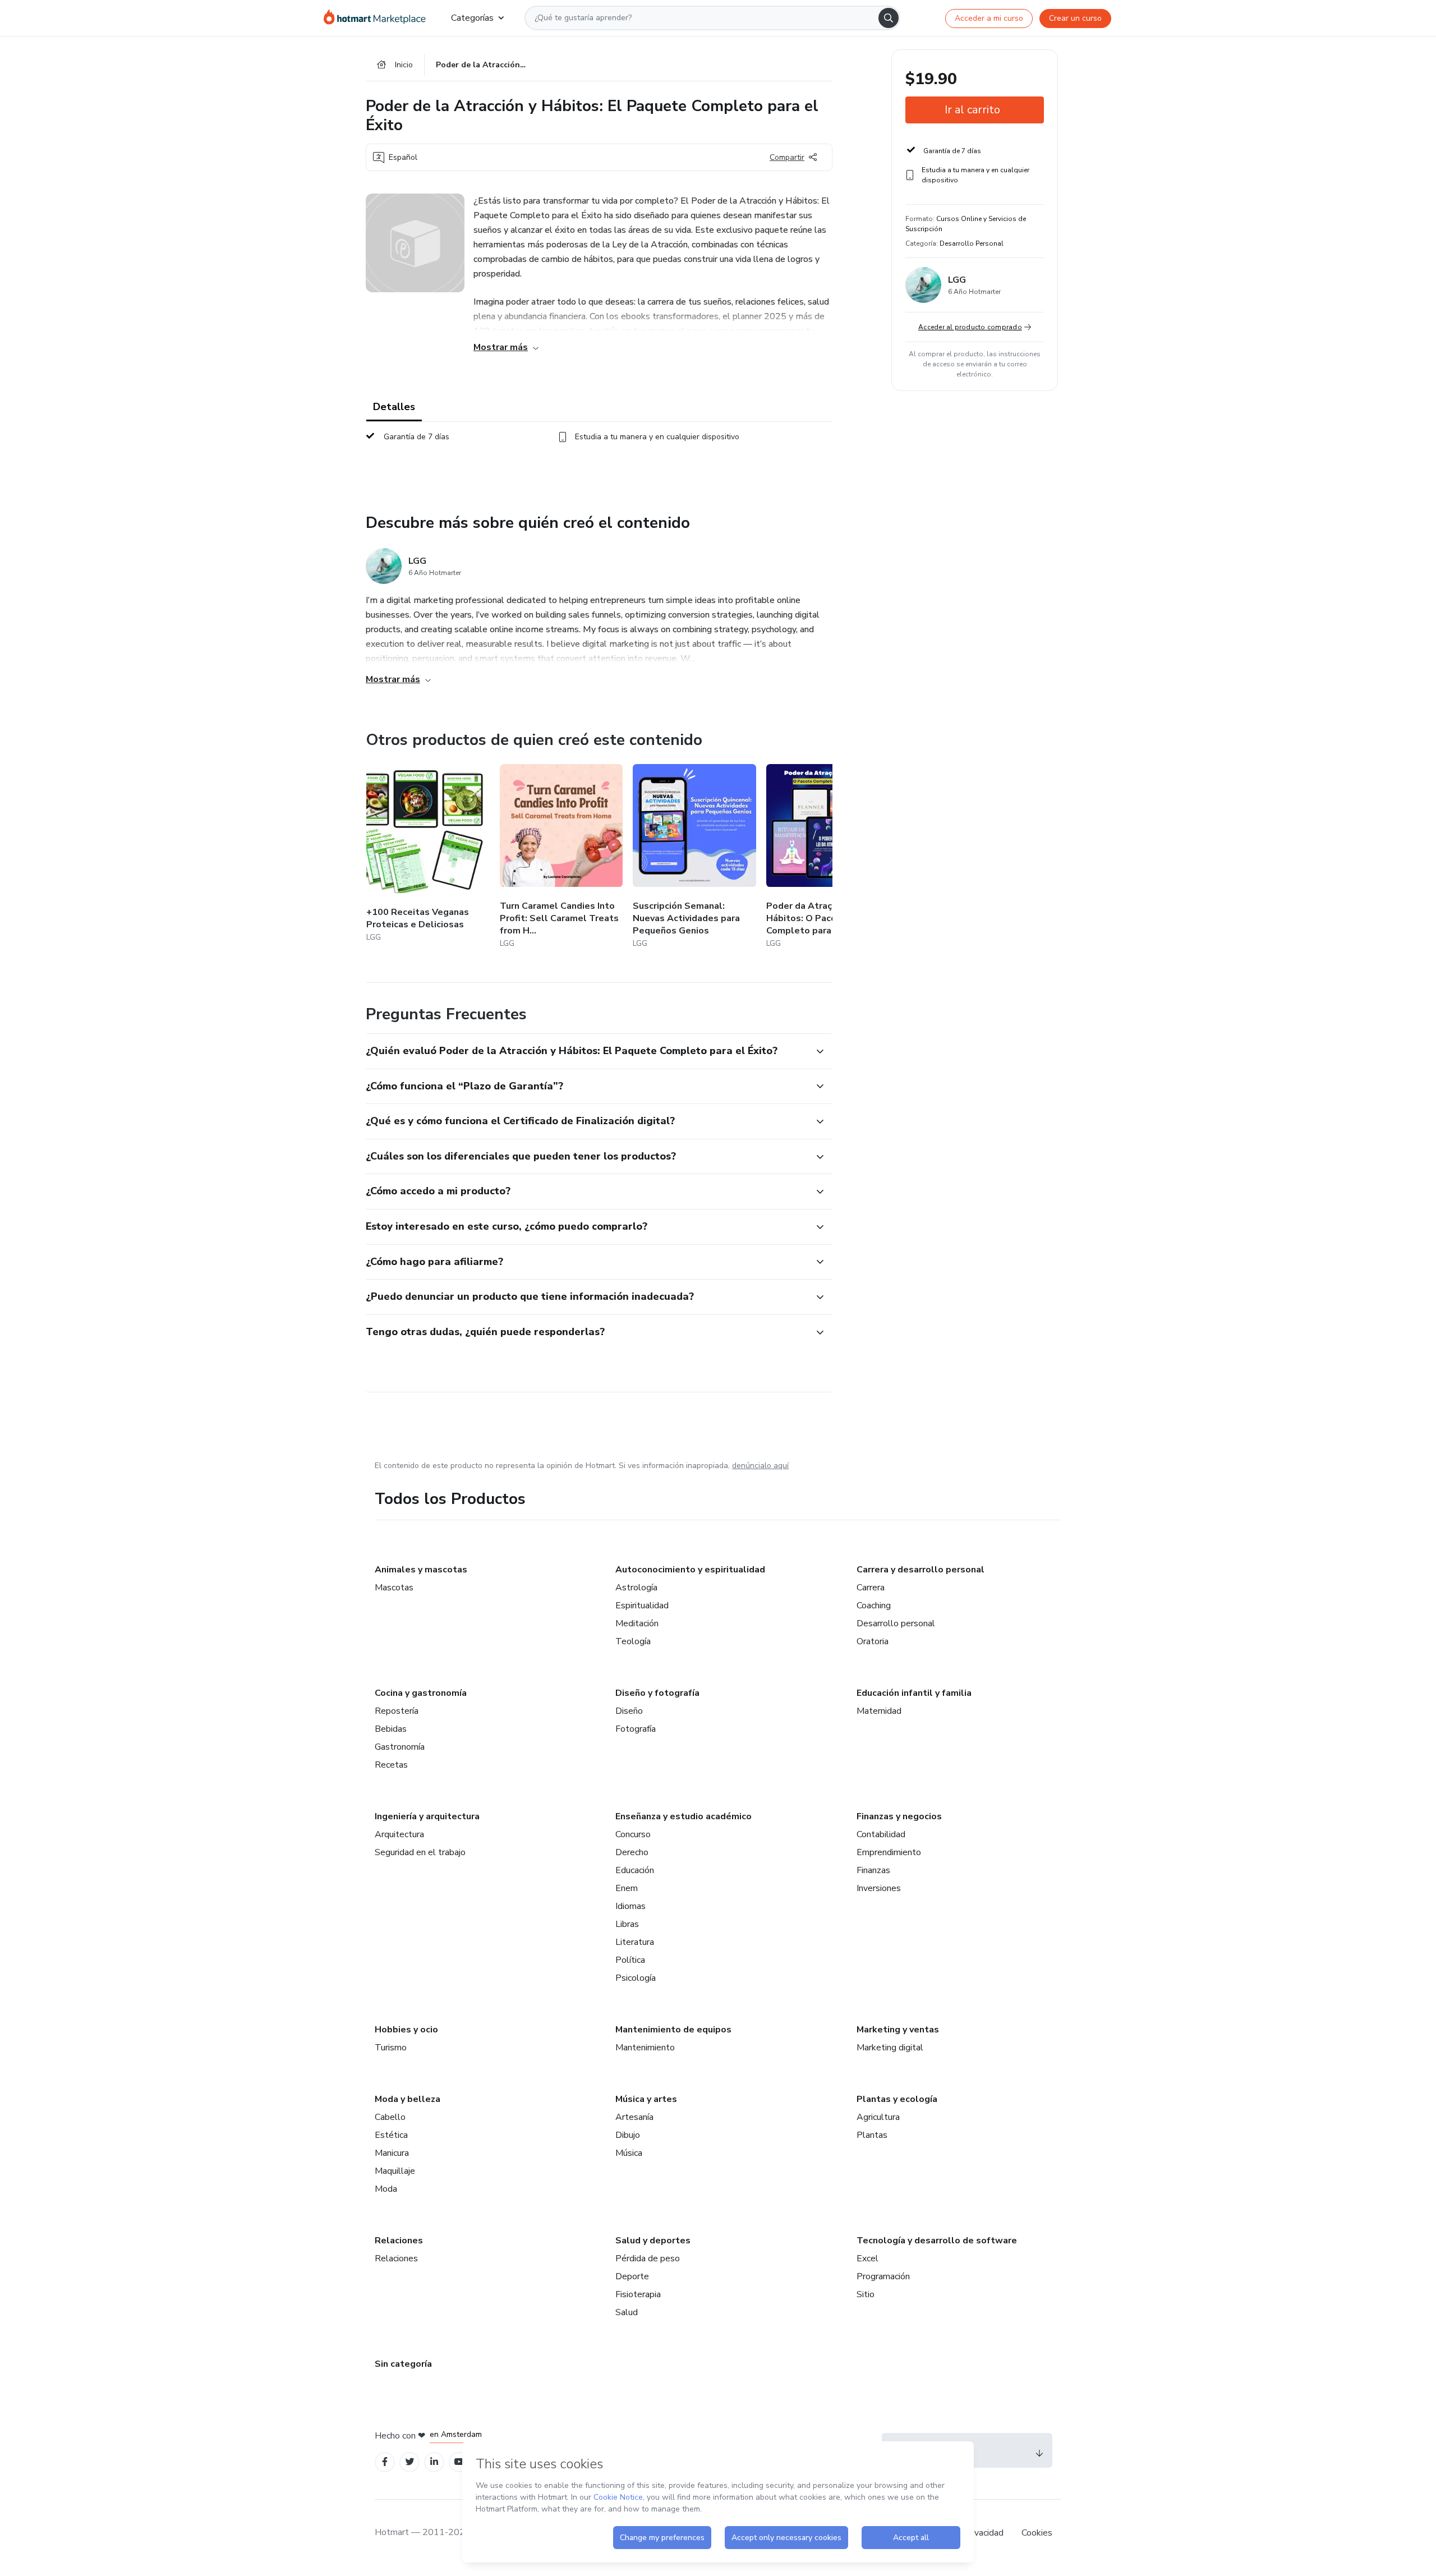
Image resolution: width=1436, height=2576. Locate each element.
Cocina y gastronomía (421, 1693)
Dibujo (628, 2135)
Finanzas (873, 1870)
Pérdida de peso (648, 2258)
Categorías (472, 18)
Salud (627, 2312)
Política (630, 1960)
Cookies (1037, 2533)
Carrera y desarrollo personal (920, 1570)
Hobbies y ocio (406, 2030)
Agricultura (878, 2117)
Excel (867, 2258)
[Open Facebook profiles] (385, 2462)
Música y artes (646, 2099)
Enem (627, 1888)
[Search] (889, 18)
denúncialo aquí (760, 1466)
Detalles (394, 407)
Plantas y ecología (897, 2099)
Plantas (872, 2135)
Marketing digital (890, 2048)
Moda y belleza (408, 2099)
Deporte (632, 2276)
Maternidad (879, 1711)
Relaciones (399, 2241)
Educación (635, 1870)
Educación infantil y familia (914, 1693)
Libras (627, 1924)
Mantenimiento (645, 2048)
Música (629, 2153)
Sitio (866, 2294)
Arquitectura (399, 1834)
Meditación (637, 1623)
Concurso (633, 1834)
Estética (391, 2135)
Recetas (391, 1765)
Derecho (632, 1852)
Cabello (390, 2117)
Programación (883, 2276)
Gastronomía (400, 1747)
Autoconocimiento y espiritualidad (690, 1570)
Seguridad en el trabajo (420, 1852)
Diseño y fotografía (657, 1693)
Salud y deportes (653, 2241)
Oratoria (873, 1641)
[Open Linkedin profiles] (434, 2462)
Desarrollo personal (896, 1623)
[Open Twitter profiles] (410, 2462)
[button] (587, 1051)
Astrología (636, 1588)
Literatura (635, 1942)
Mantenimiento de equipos (673, 2030)
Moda (386, 2189)
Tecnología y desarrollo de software (937, 2241)
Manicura (392, 2153)
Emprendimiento (889, 1852)
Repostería (397, 1711)
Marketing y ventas (898, 2030)
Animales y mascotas (421, 1570)
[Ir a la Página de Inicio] (378, 18)
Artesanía (634, 2117)
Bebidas (391, 1729)
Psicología (636, 1978)
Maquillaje (395, 2171)
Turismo (391, 2048)
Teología (633, 1641)
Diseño (629, 1711)
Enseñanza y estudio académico (684, 1816)
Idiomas (630, 1906)
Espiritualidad (642, 1606)
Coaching (874, 1606)
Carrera (871, 1588)
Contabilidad (881, 1834)
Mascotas (394, 1588)
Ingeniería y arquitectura (427, 1816)
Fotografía (636, 1729)
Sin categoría (403, 2364)
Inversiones (879, 1888)
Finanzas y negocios (899, 1816)
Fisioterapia (638, 2294)
